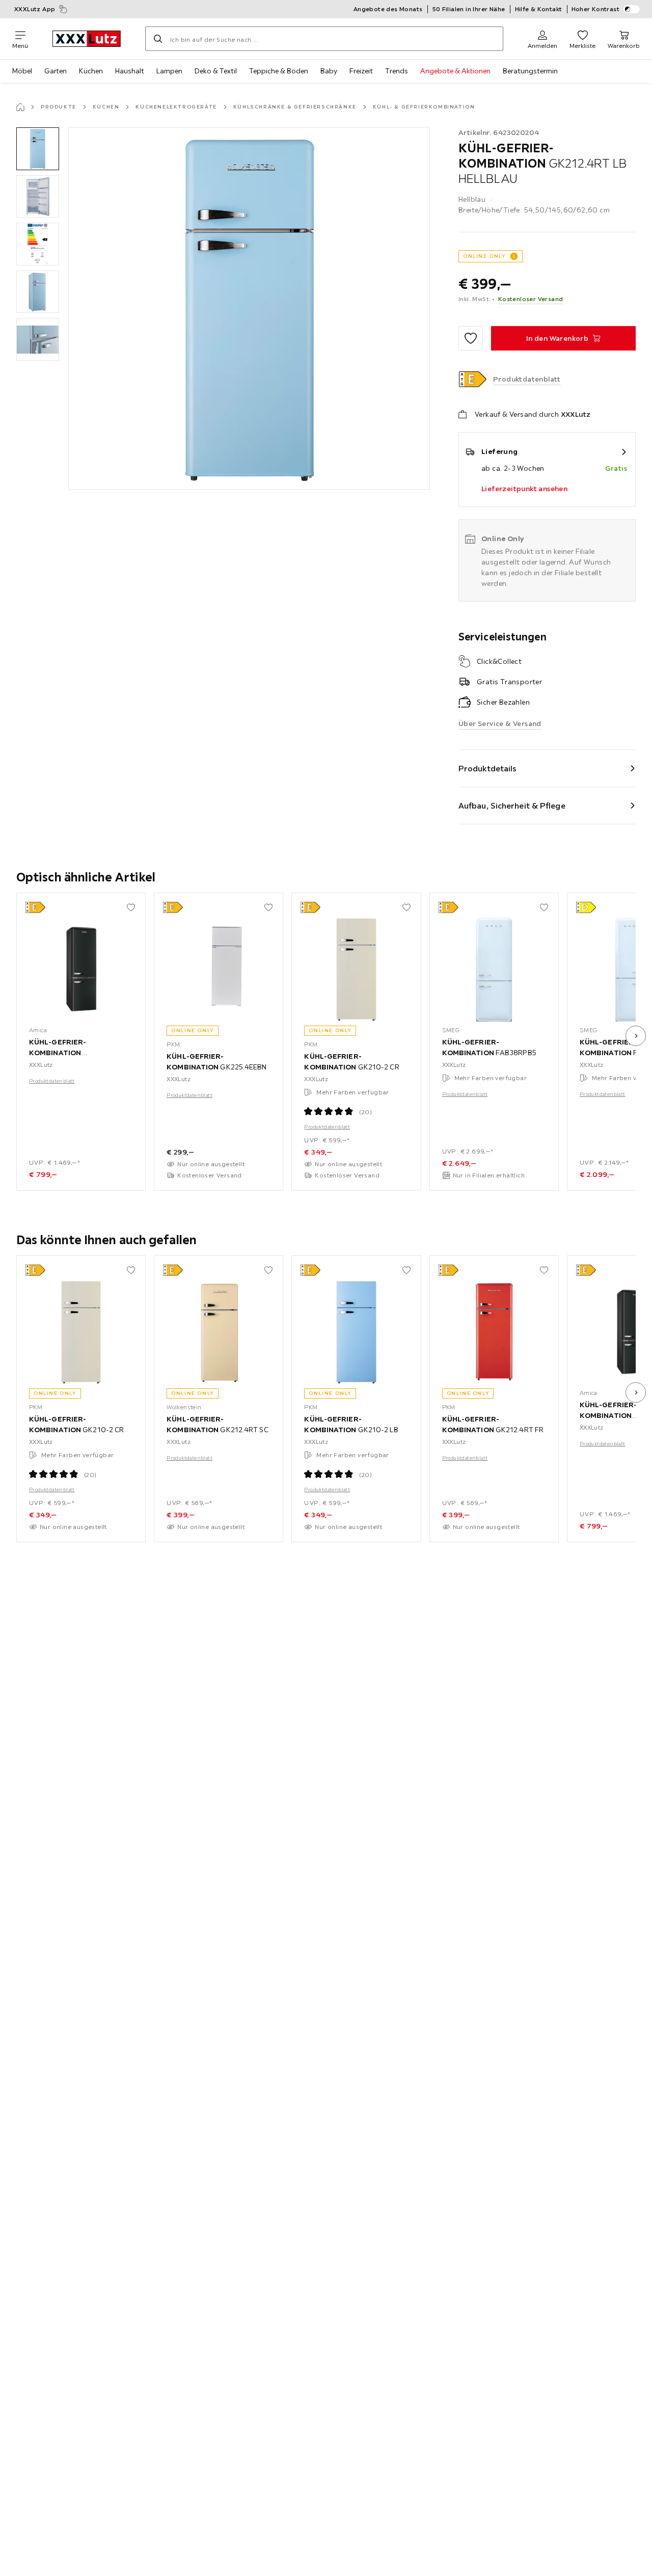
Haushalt (130, 71)
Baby (329, 71)
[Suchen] (158, 39)
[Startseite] (20, 107)
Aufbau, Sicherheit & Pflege (512, 806)
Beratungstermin (530, 71)
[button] (38, 149)
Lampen (169, 71)
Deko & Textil (216, 71)
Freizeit (361, 71)
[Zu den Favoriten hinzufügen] (471, 338)
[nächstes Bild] (636, 1036)
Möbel (22, 71)
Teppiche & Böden (279, 71)
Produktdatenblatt (52, 1081)
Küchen (91, 71)
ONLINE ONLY (484, 256)
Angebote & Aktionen (455, 71)
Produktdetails (487, 768)
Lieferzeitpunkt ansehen (524, 489)
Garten (56, 71)
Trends (397, 71)
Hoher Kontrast (596, 9)
